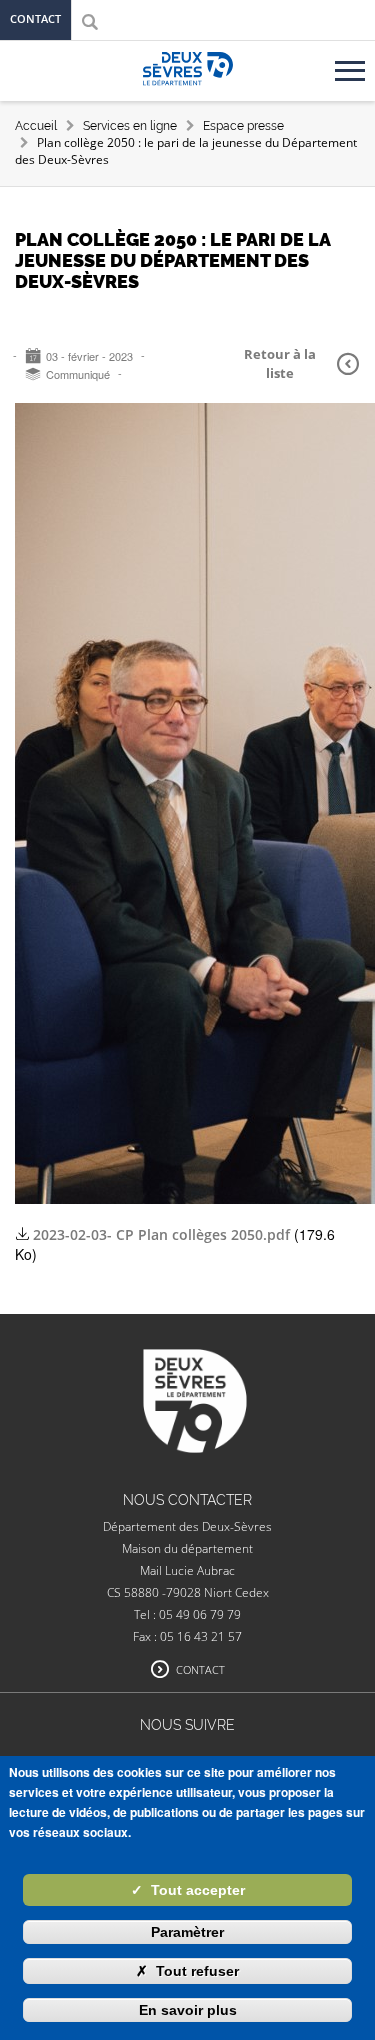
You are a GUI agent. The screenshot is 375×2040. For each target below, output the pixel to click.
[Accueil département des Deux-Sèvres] (188, 91)
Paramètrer (187, 1932)
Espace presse (243, 126)
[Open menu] (353, 63)
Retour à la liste (280, 363)
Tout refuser (187, 1971)
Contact (35, 18)
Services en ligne (130, 126)
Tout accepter (188, 1890)
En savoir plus (188, 2010)
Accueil (36, 126)
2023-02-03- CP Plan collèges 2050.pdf (161, 1234)
